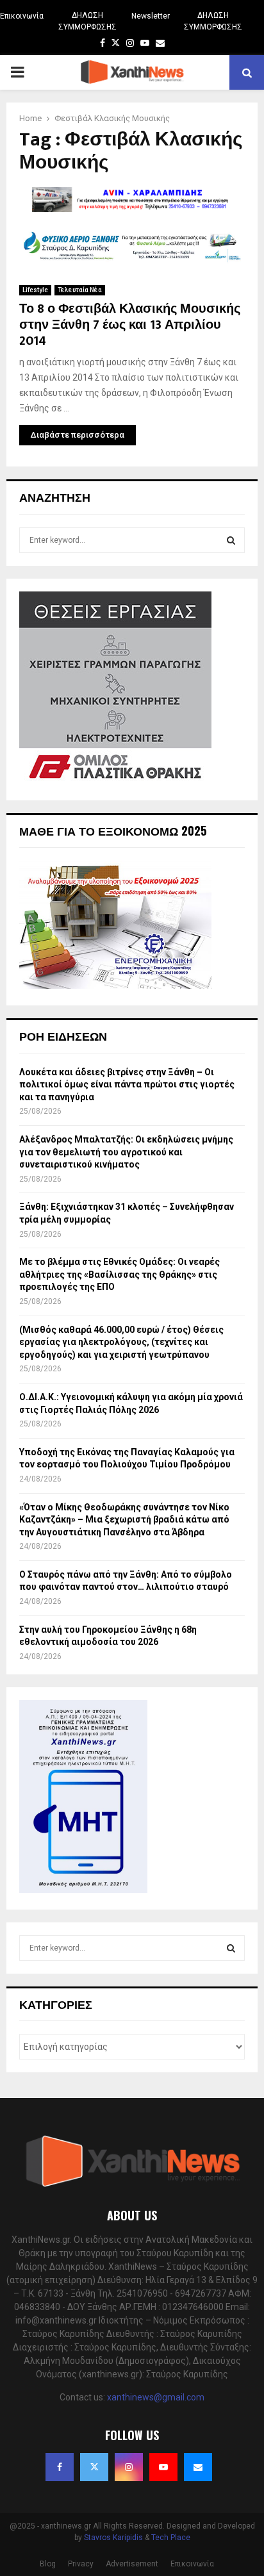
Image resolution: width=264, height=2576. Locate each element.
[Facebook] (60, 2467)
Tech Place (171, 2538)
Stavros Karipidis (113, 2538)
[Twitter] (94, 2467)
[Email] (198, 2467)
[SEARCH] (231, 540)
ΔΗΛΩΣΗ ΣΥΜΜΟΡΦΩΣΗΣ (87, 21)
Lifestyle (35, 290)
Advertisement (132, 2564)
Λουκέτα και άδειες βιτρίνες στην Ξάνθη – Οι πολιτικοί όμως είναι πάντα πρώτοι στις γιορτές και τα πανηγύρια (127, 1085)
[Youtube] (163, 2467)
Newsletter (151, 16)
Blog (48, 2564)
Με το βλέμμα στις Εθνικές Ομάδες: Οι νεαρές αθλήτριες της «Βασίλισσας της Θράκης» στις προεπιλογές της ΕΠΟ (120, 1274)
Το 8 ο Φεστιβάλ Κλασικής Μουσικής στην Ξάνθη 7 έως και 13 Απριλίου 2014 (130, 325)
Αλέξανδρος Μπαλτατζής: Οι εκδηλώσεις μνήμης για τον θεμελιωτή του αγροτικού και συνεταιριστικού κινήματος (126, 1152)
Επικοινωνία (22, 16)
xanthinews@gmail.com (156, 2397)
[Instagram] (129, 2467)
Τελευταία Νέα (80, 290)
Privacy (81, 2564)
